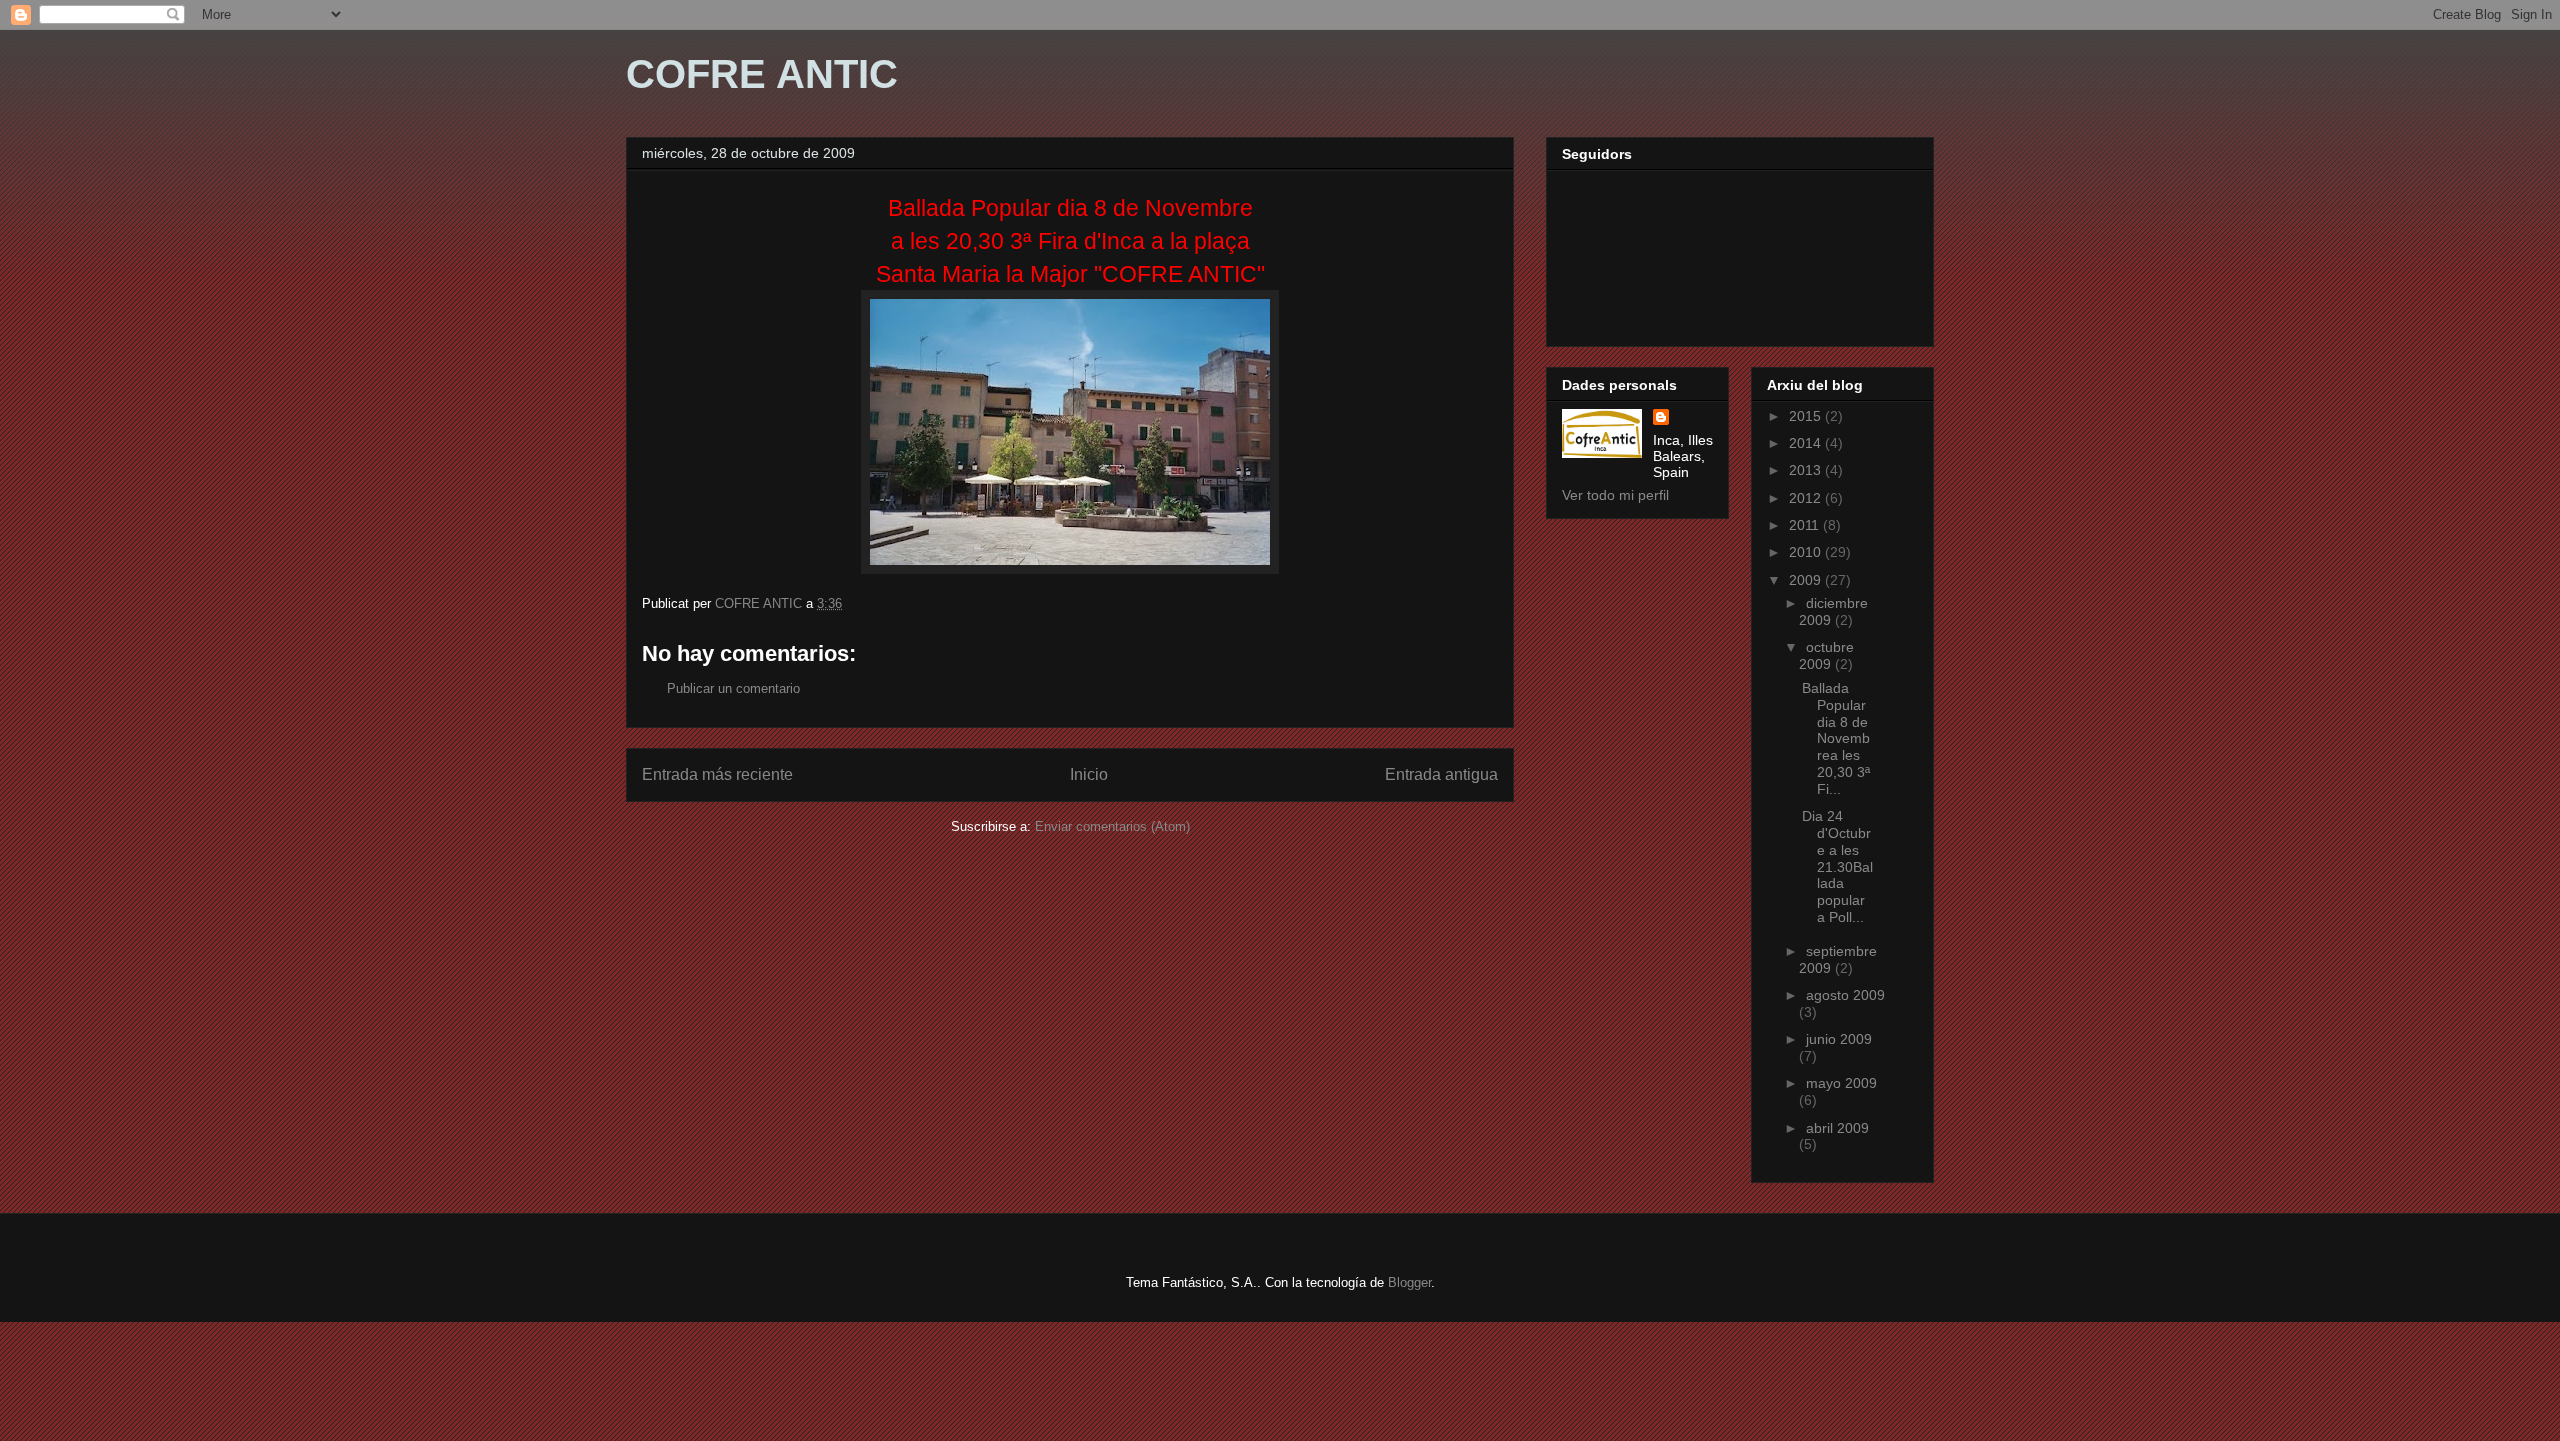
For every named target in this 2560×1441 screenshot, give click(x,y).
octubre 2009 (1826, 655)
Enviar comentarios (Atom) (1112, 826)
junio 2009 (1839, 1039)
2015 (1807, 416)
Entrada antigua (1441, 774)
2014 (1807, 443)
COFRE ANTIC (762, 74)
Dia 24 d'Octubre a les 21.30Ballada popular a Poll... (1837, 866)
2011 (1806, 525)
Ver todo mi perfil (1615, 495)
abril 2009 (1837, 1128)
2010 (1807, 552)
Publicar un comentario (733, 688)
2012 (1807, 498)
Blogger (1409, 1282)
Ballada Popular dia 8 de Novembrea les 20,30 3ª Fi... (1836, 738)
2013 (1807, 470)
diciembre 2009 (1833, 611)
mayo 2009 (1841, 1083)
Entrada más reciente (717, 774)
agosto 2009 (1845, 995)
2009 (1807, 580)
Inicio (1089, 774)
